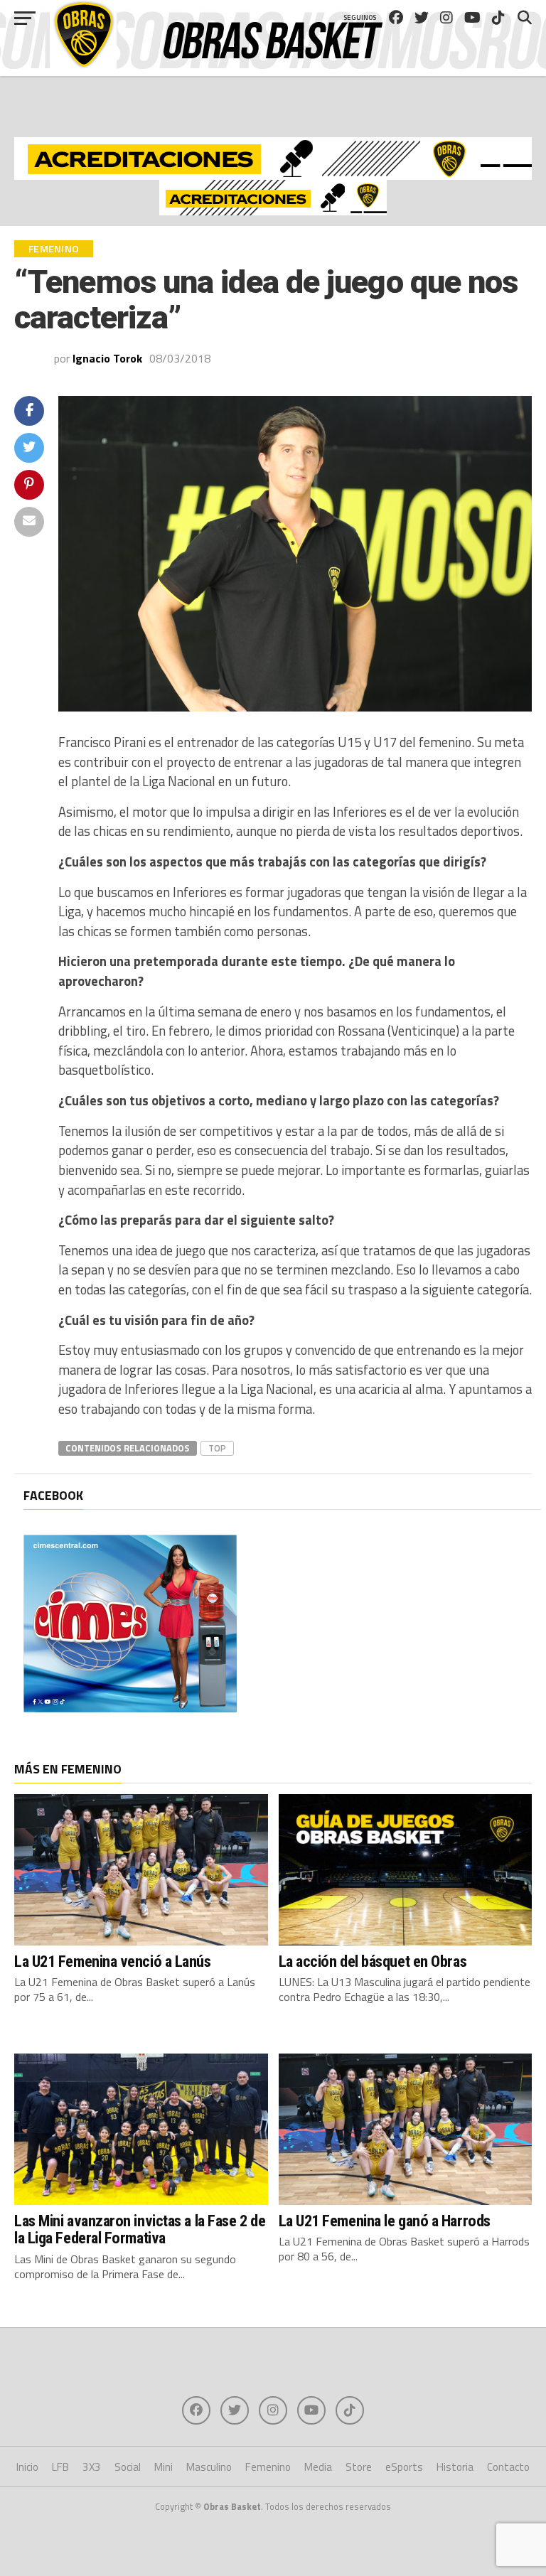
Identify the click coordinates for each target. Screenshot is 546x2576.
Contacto (508, 2467)
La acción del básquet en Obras (373, 1961)
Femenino (268, 2467)
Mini (164, 2467)
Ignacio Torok (107, 358)
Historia (455, 2467)
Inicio (27, 2467)
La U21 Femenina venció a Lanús (113, 1961)
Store (359, 2467)
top (217, 1448)
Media (318, 2467)
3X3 (92, 2467)
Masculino (209, 2467)
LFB (60, 2467)
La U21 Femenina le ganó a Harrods (385, 2221)
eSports (404, 2467)
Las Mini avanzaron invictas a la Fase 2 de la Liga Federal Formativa (140, 2229)
